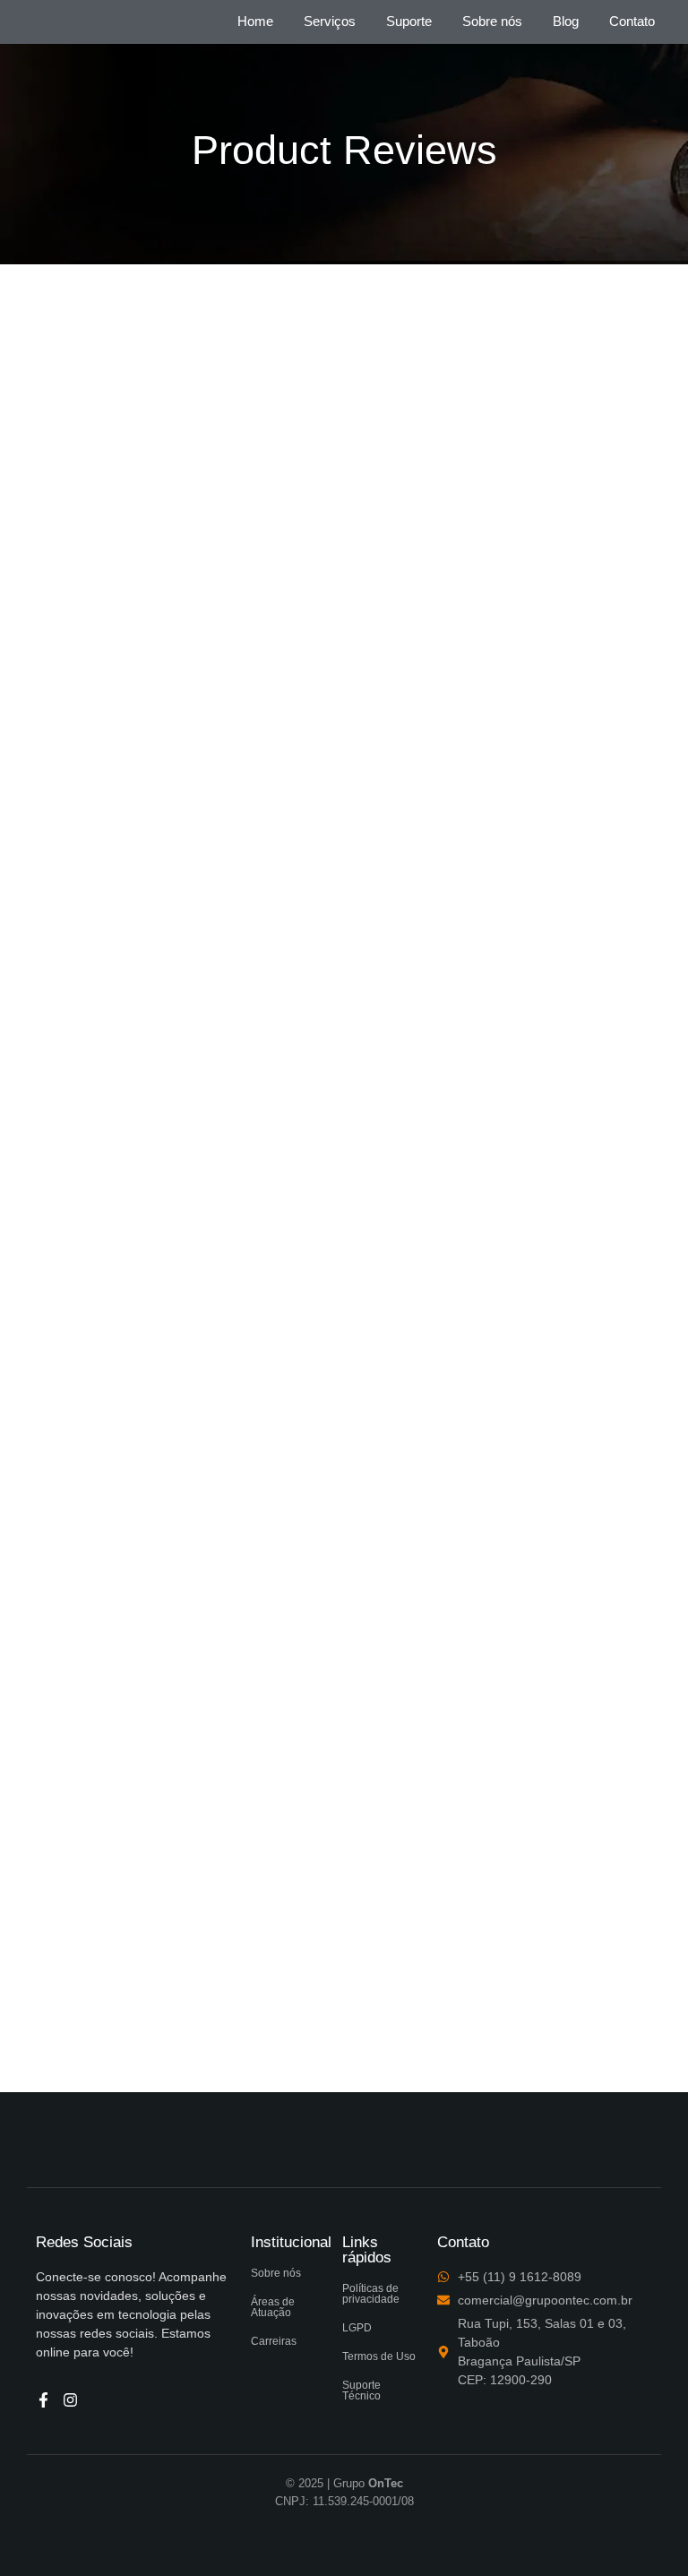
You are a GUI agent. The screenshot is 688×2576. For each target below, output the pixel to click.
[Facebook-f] (43, 2400)
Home (255, 21)
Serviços (330, 21)
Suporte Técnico (361, 2391)
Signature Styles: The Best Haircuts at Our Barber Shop (284, 1335)
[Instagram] (70, 2400)
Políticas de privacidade (371, 2294)
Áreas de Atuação (273, 2307)
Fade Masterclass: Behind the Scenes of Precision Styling (293, 1886)
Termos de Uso (379, 2356)
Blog (566, 21)
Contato (632, 21)
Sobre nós (492, 21)
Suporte (409, 21)
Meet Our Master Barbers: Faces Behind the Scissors (272, 786)
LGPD (357, 2328)
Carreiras (274, 2341)
